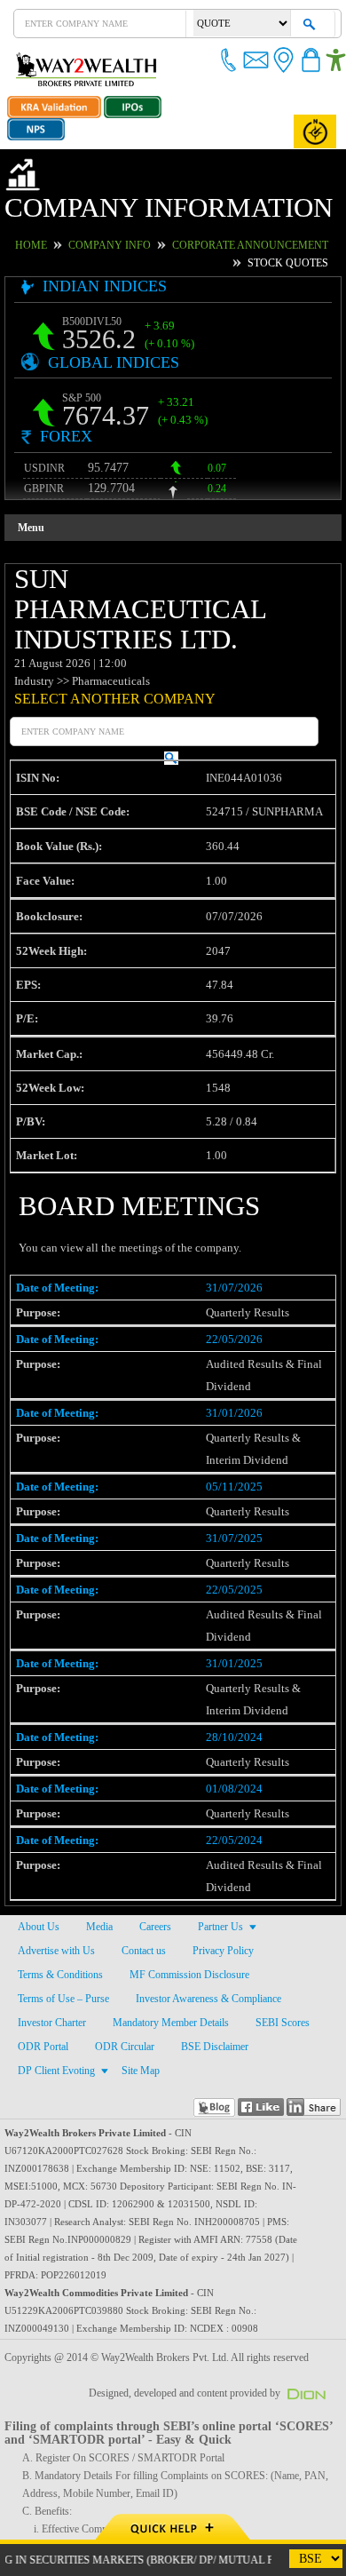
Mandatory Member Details (173, 1962)
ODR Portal (42, 1986)
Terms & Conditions (60, 1914)
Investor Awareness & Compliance (211, 1938)
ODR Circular (120, 1986)
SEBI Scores (285, 1962)
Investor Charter (52, 1962)
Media (98, 1866)
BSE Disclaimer (207, 1986)
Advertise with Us (56, 1890)
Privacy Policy (222, 1890)
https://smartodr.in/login (59, 2504)
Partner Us (221, 1866)
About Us (38, 1866)
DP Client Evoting (55, 2010)
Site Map (138, 2010)
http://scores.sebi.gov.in (57, 2486)
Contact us (144, 1890)
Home (43, 215)
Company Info (114, 215)
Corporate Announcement (237, 215)
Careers (155, 1866)
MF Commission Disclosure (187, 1914)
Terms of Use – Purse (64, 1938)
